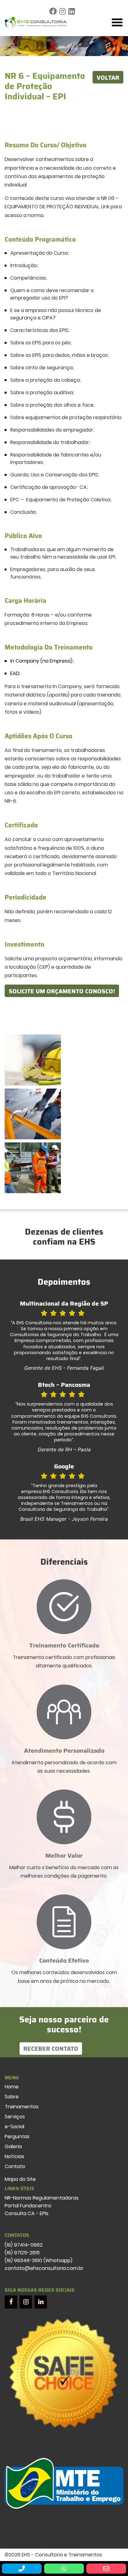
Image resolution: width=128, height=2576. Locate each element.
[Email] (106, 2569)
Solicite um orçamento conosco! (62, 991)
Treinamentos (22, 2107)
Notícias (14, 2156)
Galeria (13, 2146)
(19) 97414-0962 (24, 2245)
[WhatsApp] (64, 2569)
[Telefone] (22, 2569)
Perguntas (17, 2136)
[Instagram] (62, 12)
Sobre (12, 2097)
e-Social (14, 2127)
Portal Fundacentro (28, 2206)
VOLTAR (108, 78)
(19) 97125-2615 (22, 2253)
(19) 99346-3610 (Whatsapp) (39, 2260)
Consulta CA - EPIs (27, 2213)
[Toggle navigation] (117, 22)
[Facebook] (53, 12)
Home (12, 2087)
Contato (15, 2166)
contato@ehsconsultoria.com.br (44, 2268)
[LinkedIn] (41, 2302)
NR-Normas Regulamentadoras (42, 2198)
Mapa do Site (20, 2179)
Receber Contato (51, 2049)
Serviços (15, 2117)
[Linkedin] (72, 12)
